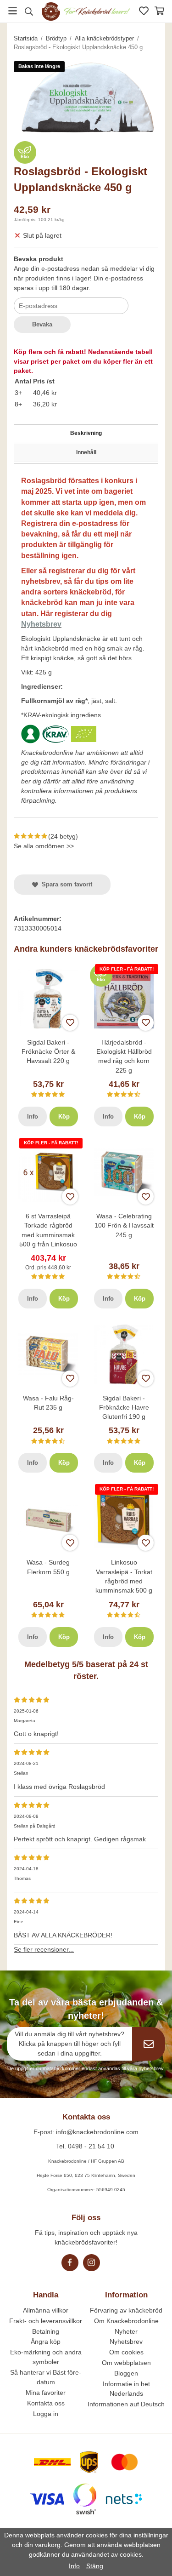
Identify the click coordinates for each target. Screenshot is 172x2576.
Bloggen (126, 2373)
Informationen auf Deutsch (126, 2404)
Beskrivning (86, 433)
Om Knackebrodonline (126, 2321)
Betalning (46, 2331)
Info (33, 1117)
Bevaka (42, 324)
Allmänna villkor (46, 2310)
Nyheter (126, 2331)
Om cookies (126, 2352)
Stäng (95, 2566)
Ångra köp (46, 2342)
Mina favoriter (46, 2393)
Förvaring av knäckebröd (126, 2310)
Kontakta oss (46, 2403)
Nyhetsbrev (126, 2342)
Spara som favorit (65, 884)
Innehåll (86, 452)
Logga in (46, 2414)
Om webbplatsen (126, 2363)
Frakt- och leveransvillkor (46, 2321)
